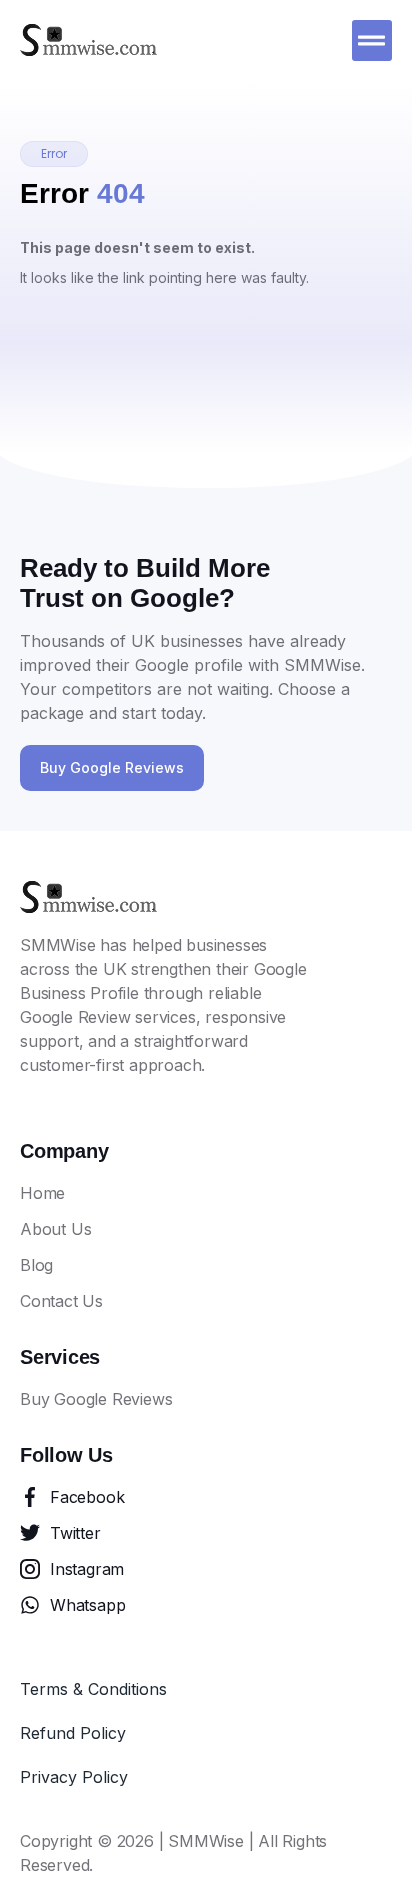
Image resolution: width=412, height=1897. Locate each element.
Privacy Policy (74, 1777)
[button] (372, 40)
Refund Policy (73, 1733)
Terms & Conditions (93, 1689)
